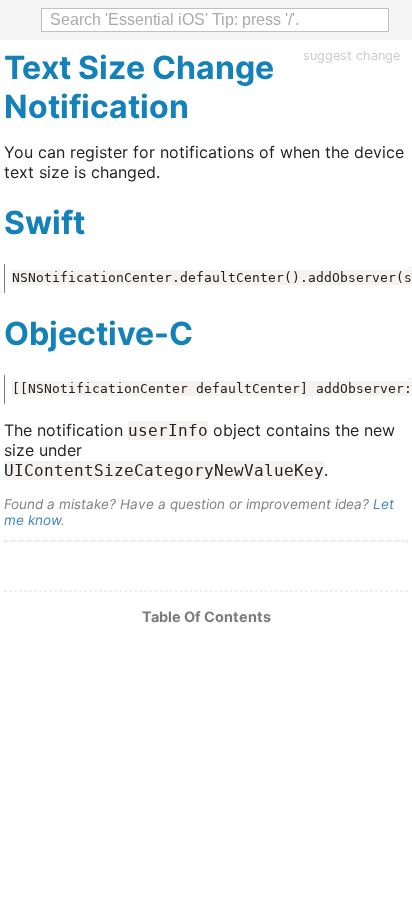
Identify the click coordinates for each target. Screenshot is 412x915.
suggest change (351, 55)
